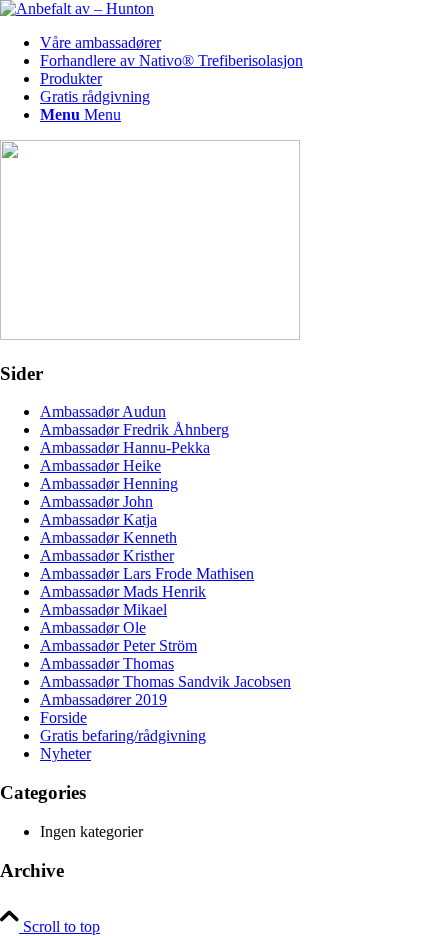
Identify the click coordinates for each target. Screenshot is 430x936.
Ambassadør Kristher (107, 555)
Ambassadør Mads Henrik (123, 591)
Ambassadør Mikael (103, 609)
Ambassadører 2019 (103, 699)
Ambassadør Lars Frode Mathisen (147, 573)
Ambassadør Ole (93, 627)
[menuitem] (235, 43)
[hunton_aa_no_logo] (77, 8)
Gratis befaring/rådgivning (123, 735)
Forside (63, 717)
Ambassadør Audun (103, 411)
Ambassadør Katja (98, 519)
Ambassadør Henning (109, 483)
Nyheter (65, 753)
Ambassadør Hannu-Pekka (125, 447)
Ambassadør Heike (100, 465)
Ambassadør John (96, 501)
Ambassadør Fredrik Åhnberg (134, 429)
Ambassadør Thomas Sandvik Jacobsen (165, 681)
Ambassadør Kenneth (108, 537)
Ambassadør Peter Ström (118, 645)
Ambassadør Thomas (107, 663)
